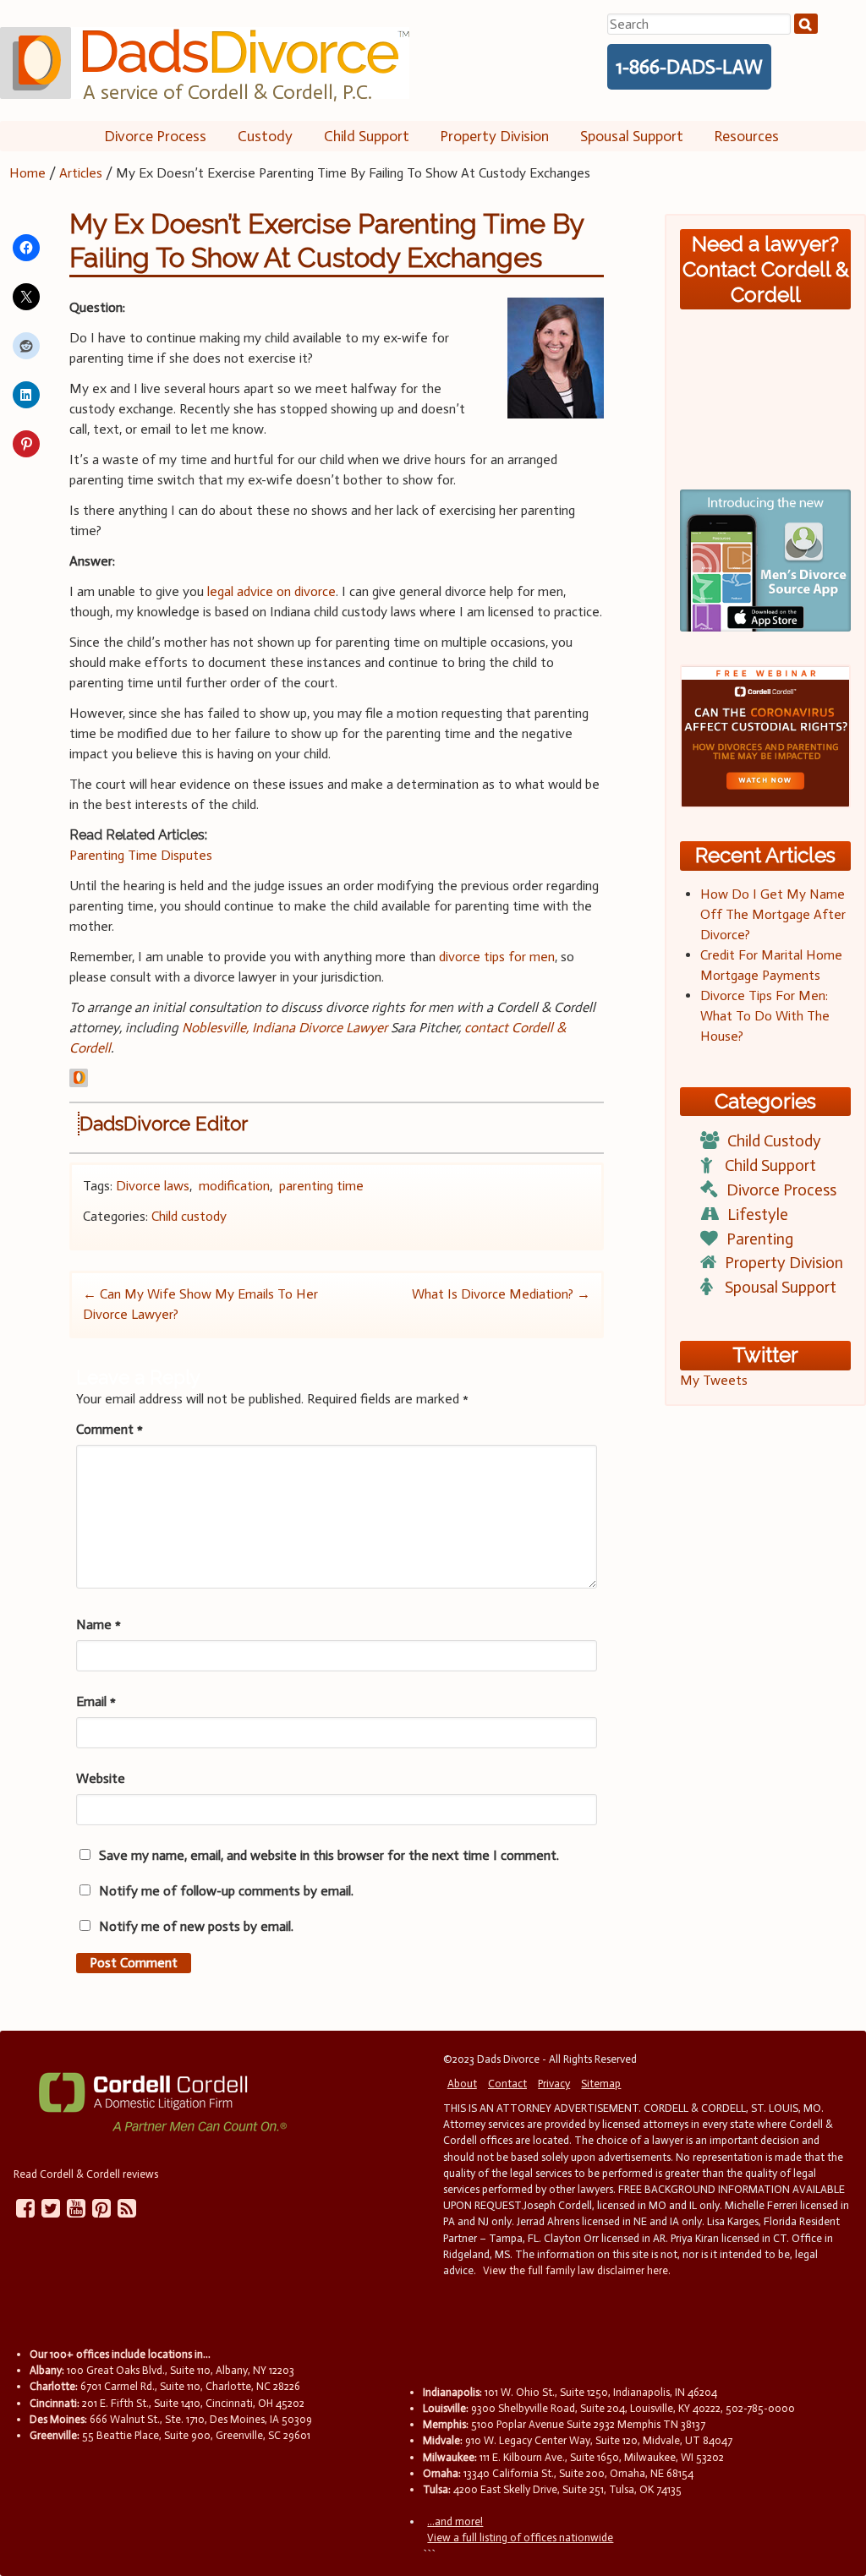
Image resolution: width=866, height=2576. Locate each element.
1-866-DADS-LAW (689, 67)
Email (96, 1701)
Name (99, 1624)
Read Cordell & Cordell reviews (86, 2174)
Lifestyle (758, 1214)
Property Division (494, 136)
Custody (265, 136)
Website (101, 1778)
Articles (81, 173)
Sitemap (601, 2084)
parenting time (321, 1186)
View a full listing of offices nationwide (520, 2538)
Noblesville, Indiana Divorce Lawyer (285, 1028)
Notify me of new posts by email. (196, 1926)
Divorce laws (153, 1186)
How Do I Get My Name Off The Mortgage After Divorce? (773, 914)
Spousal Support (632, 136)
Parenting (760, 1239)
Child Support (367, 136)
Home (27, 173)
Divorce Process (155, 136)
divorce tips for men (497, 957)
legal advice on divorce (271, 591)
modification (234, 1186)
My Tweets (714, 1380)
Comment (110, 1429)
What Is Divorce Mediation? (501, 1294)
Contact (507, 2084)
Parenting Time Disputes (141, 855)
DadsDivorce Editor (164, 1124)
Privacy (554, 2084)
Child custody (189, 1216)
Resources (746, 136)
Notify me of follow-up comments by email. (226, 1891)
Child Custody (774, 1141)
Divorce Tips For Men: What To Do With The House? (765, 1016)
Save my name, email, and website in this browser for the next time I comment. (329, 1855)
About (462, 2084)
